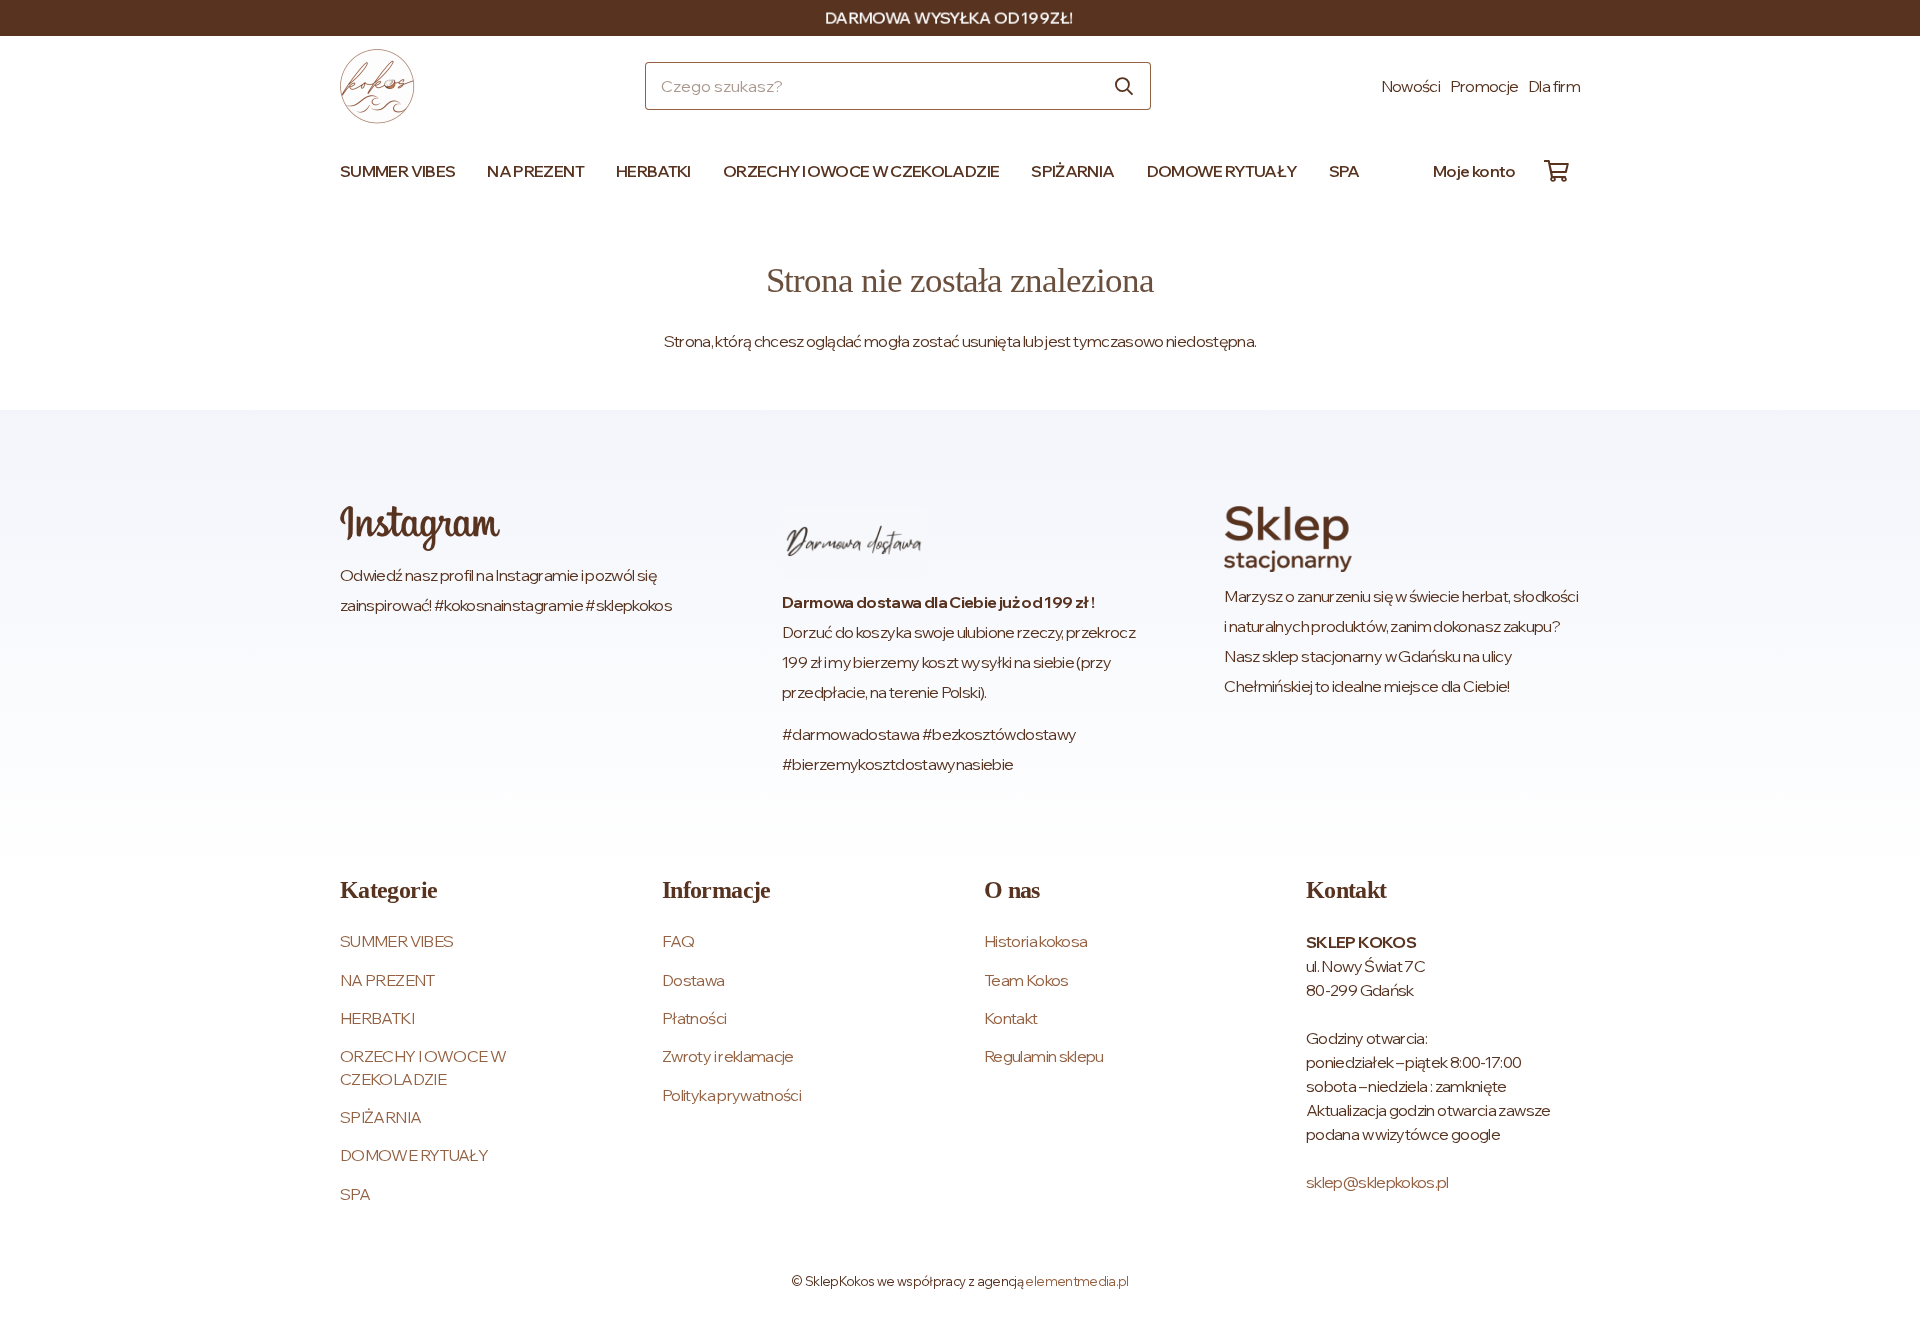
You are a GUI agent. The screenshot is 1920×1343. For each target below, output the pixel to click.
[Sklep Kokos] (377, 86)
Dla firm (1554, 86)
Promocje (1484, 86)
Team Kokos (1026, 980)
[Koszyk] (1556, 171)
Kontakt (1011, 1018)
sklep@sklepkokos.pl (1377, 1182)
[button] (464, 171)
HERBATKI (377, 1018)
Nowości (1411, 86)
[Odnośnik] (518, 642)
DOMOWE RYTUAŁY (414, 1155)
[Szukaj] (1124, 86)
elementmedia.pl (1076, 1281)
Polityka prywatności (731, 1095)
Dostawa (693, 980)
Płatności (694, 1018)
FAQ (678, 941)
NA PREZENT (387, 980)
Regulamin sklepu (1044, 1056)
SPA (355, 1194)
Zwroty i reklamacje (728, 1056)
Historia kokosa (1035, 941)
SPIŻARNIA (380, 1117)
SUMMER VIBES (396, 941)
